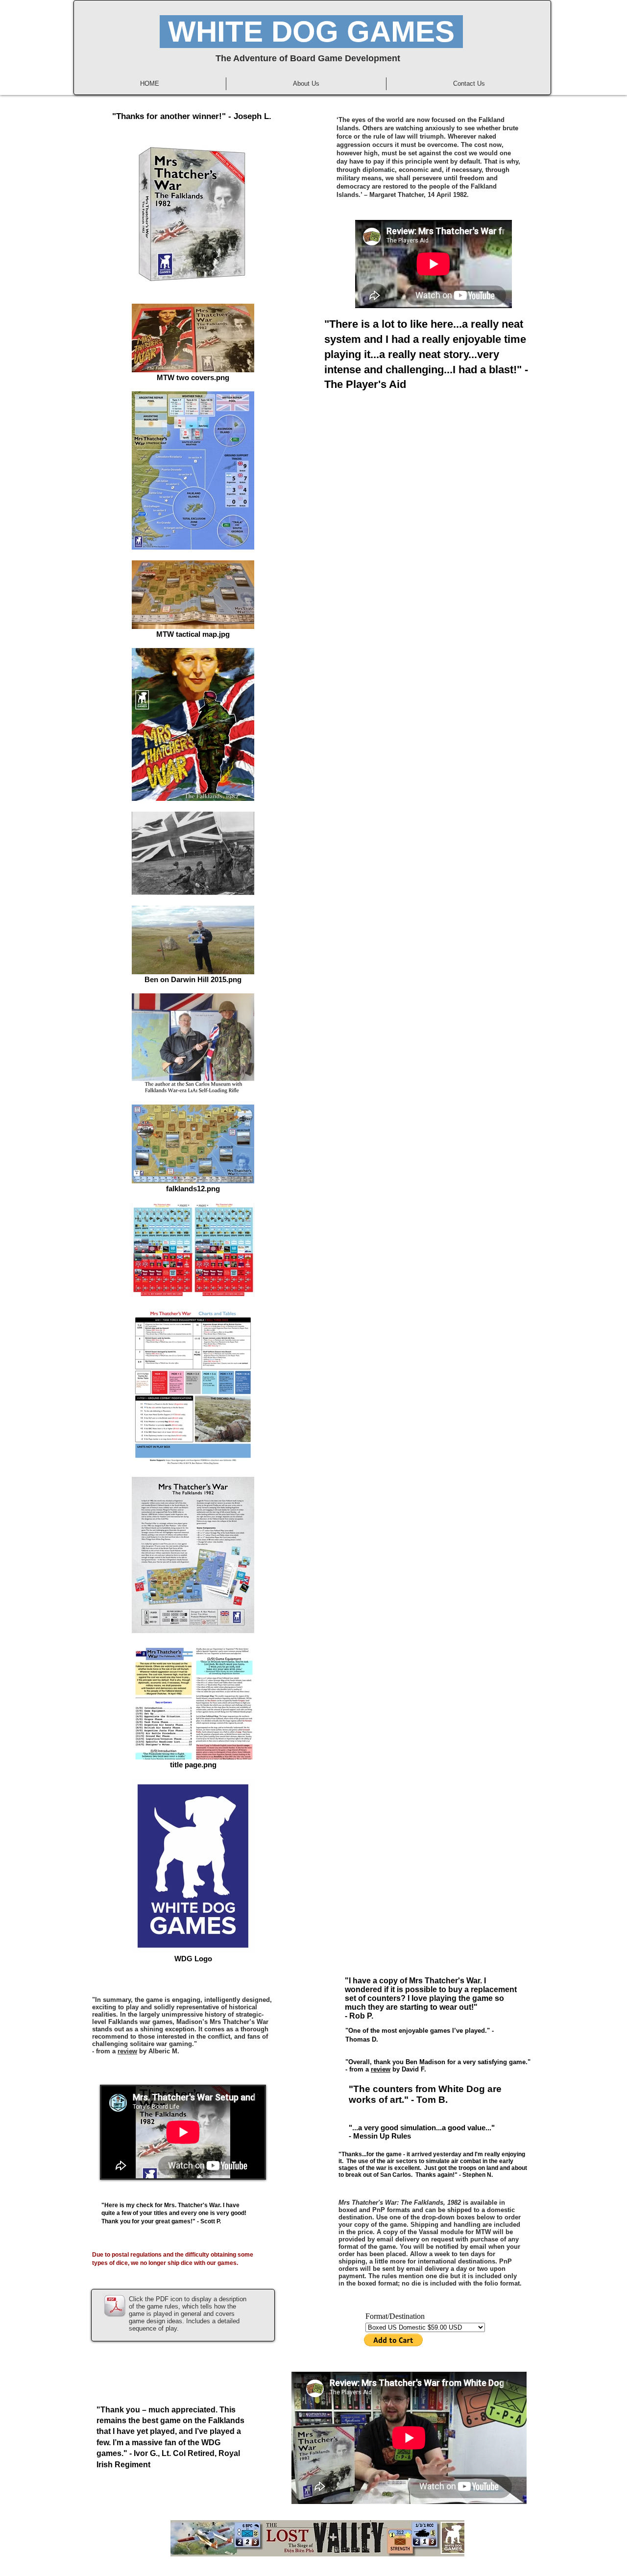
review (127, 2051)
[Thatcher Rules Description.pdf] (115, 2307)
